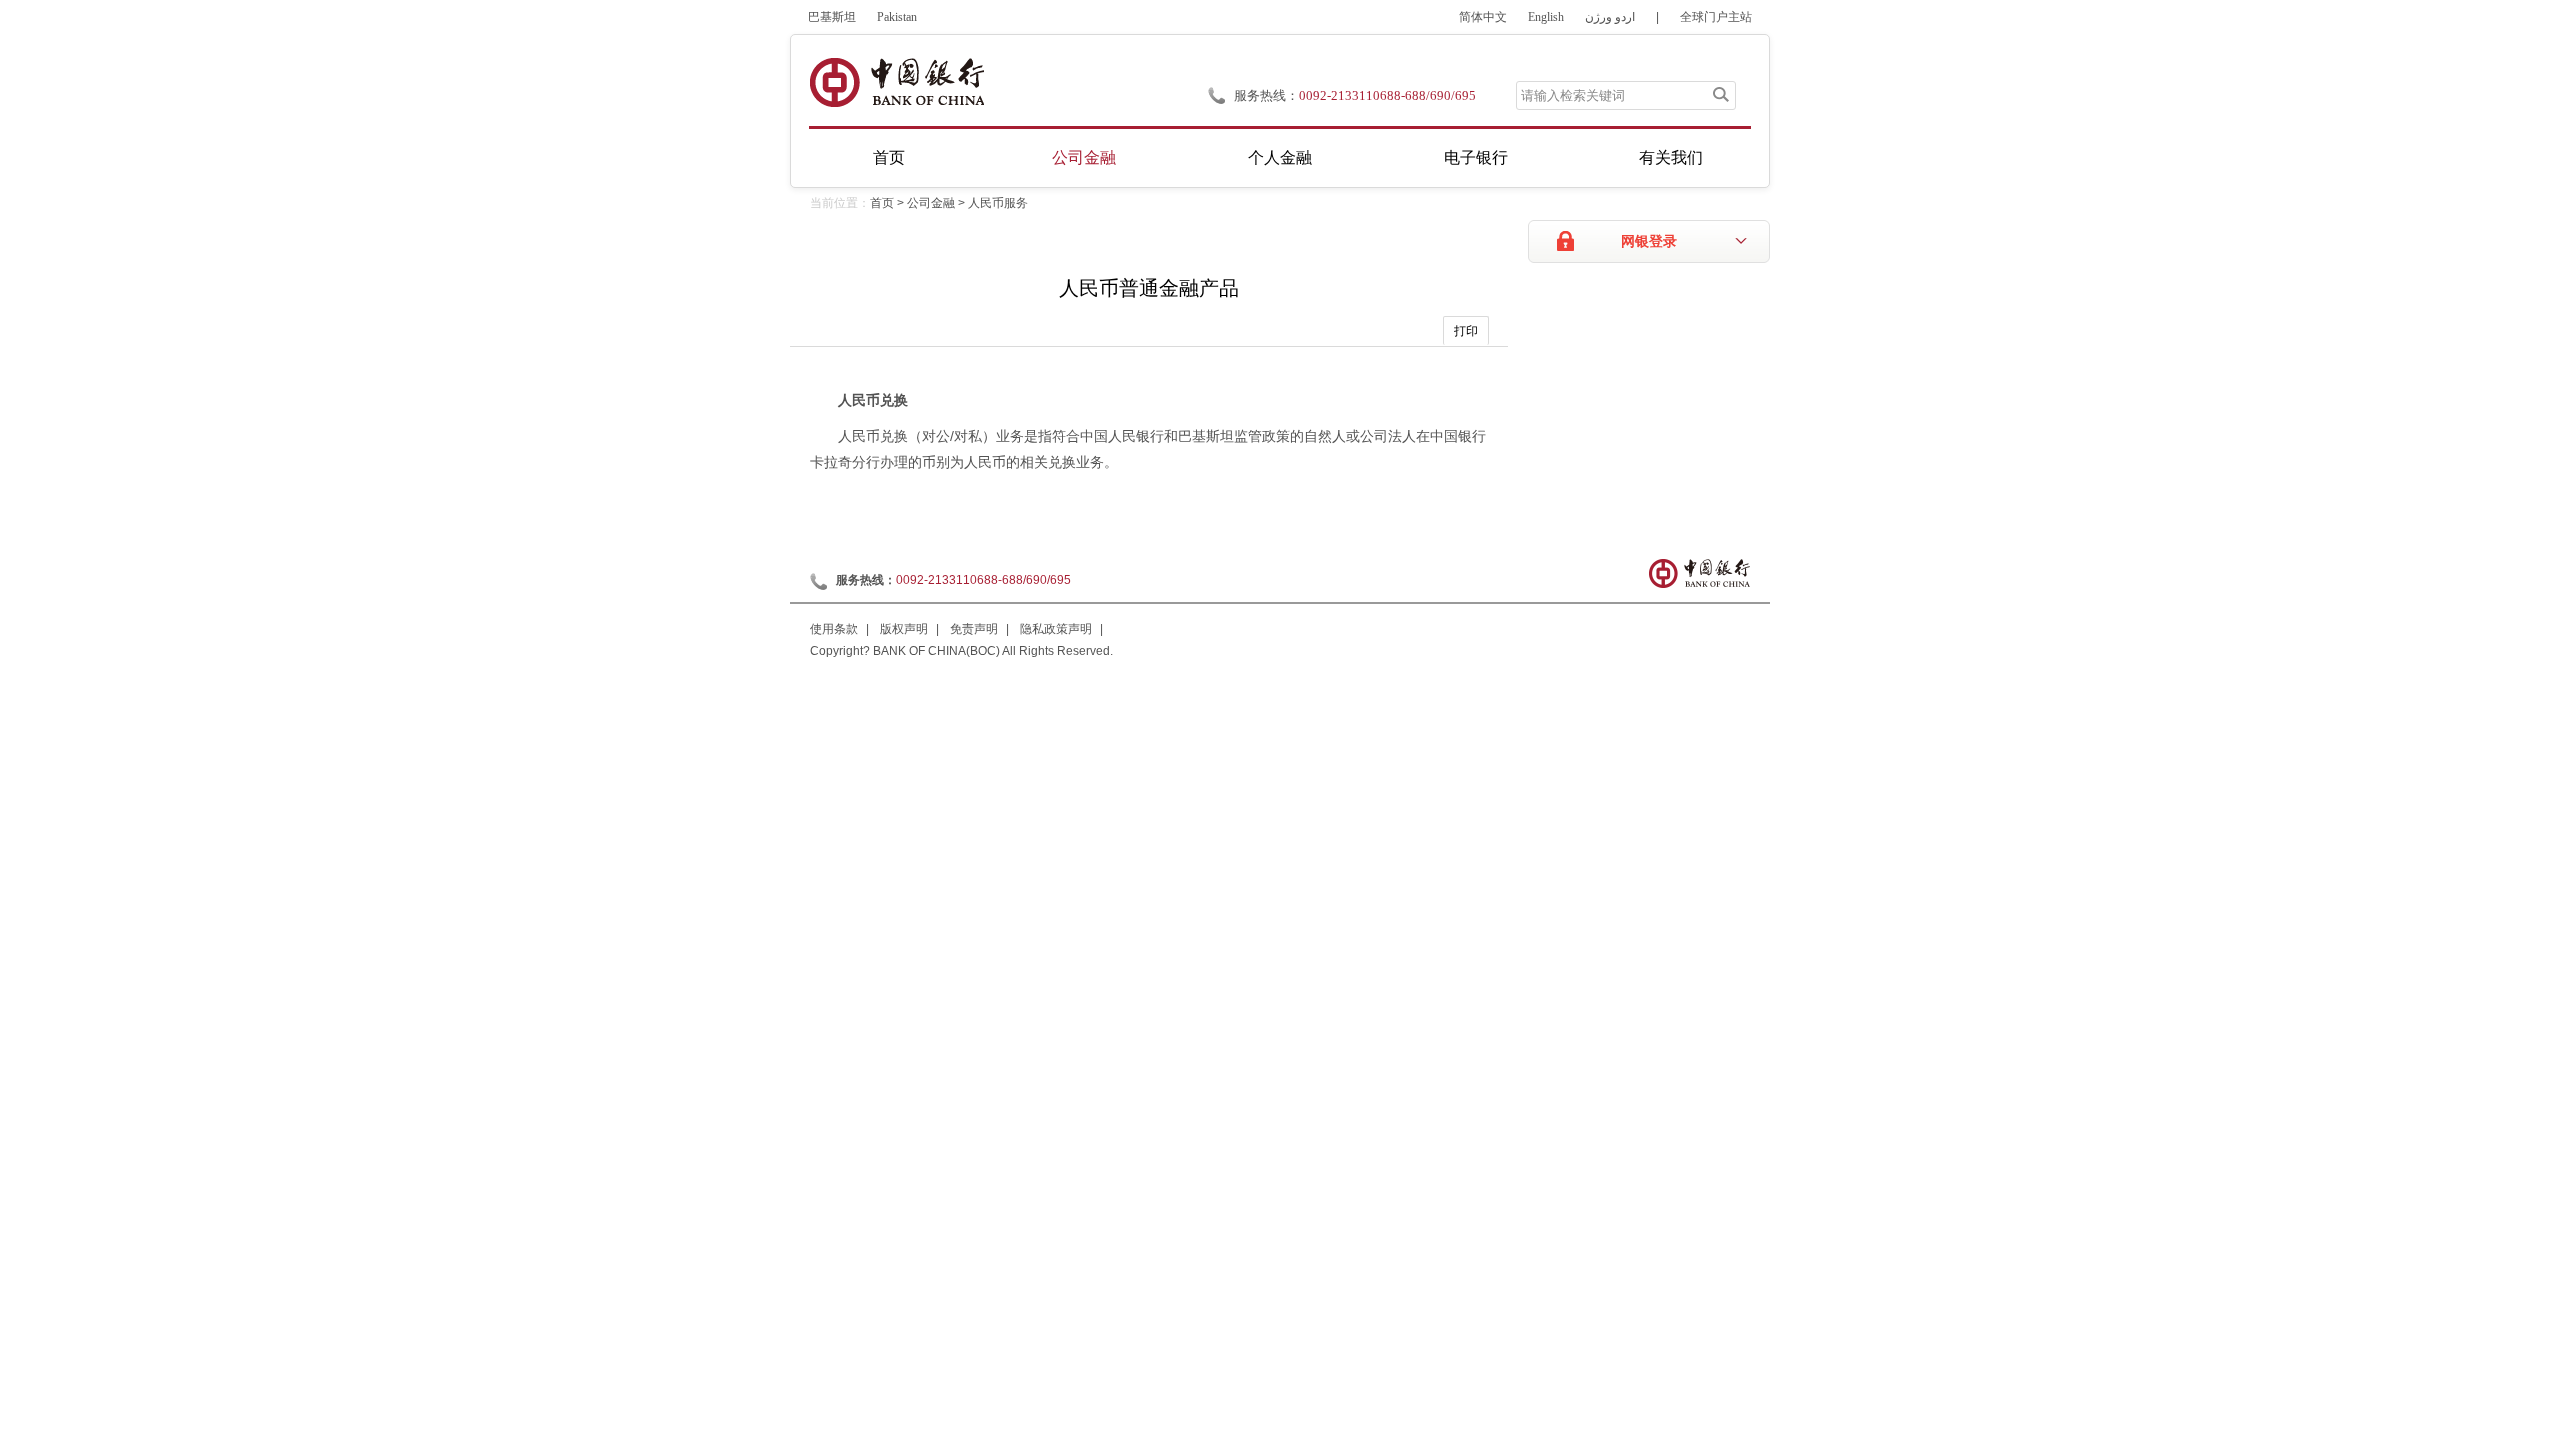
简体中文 (1483, 17)
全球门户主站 (1716, 17)
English (1546, 17)
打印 (1466, 331)
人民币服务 (998, 203)
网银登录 (1649, 241)
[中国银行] (896, 82)
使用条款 (834, 629)
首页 (889, 157)
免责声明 (974, 629)
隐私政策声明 (1056, 629)
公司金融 (1084, 157)
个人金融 (1280, 157)
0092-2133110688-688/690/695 (1387, 95)
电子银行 (1476, 157)
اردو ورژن (1610, 17)
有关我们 (1671, 157)
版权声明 (904, 629)
